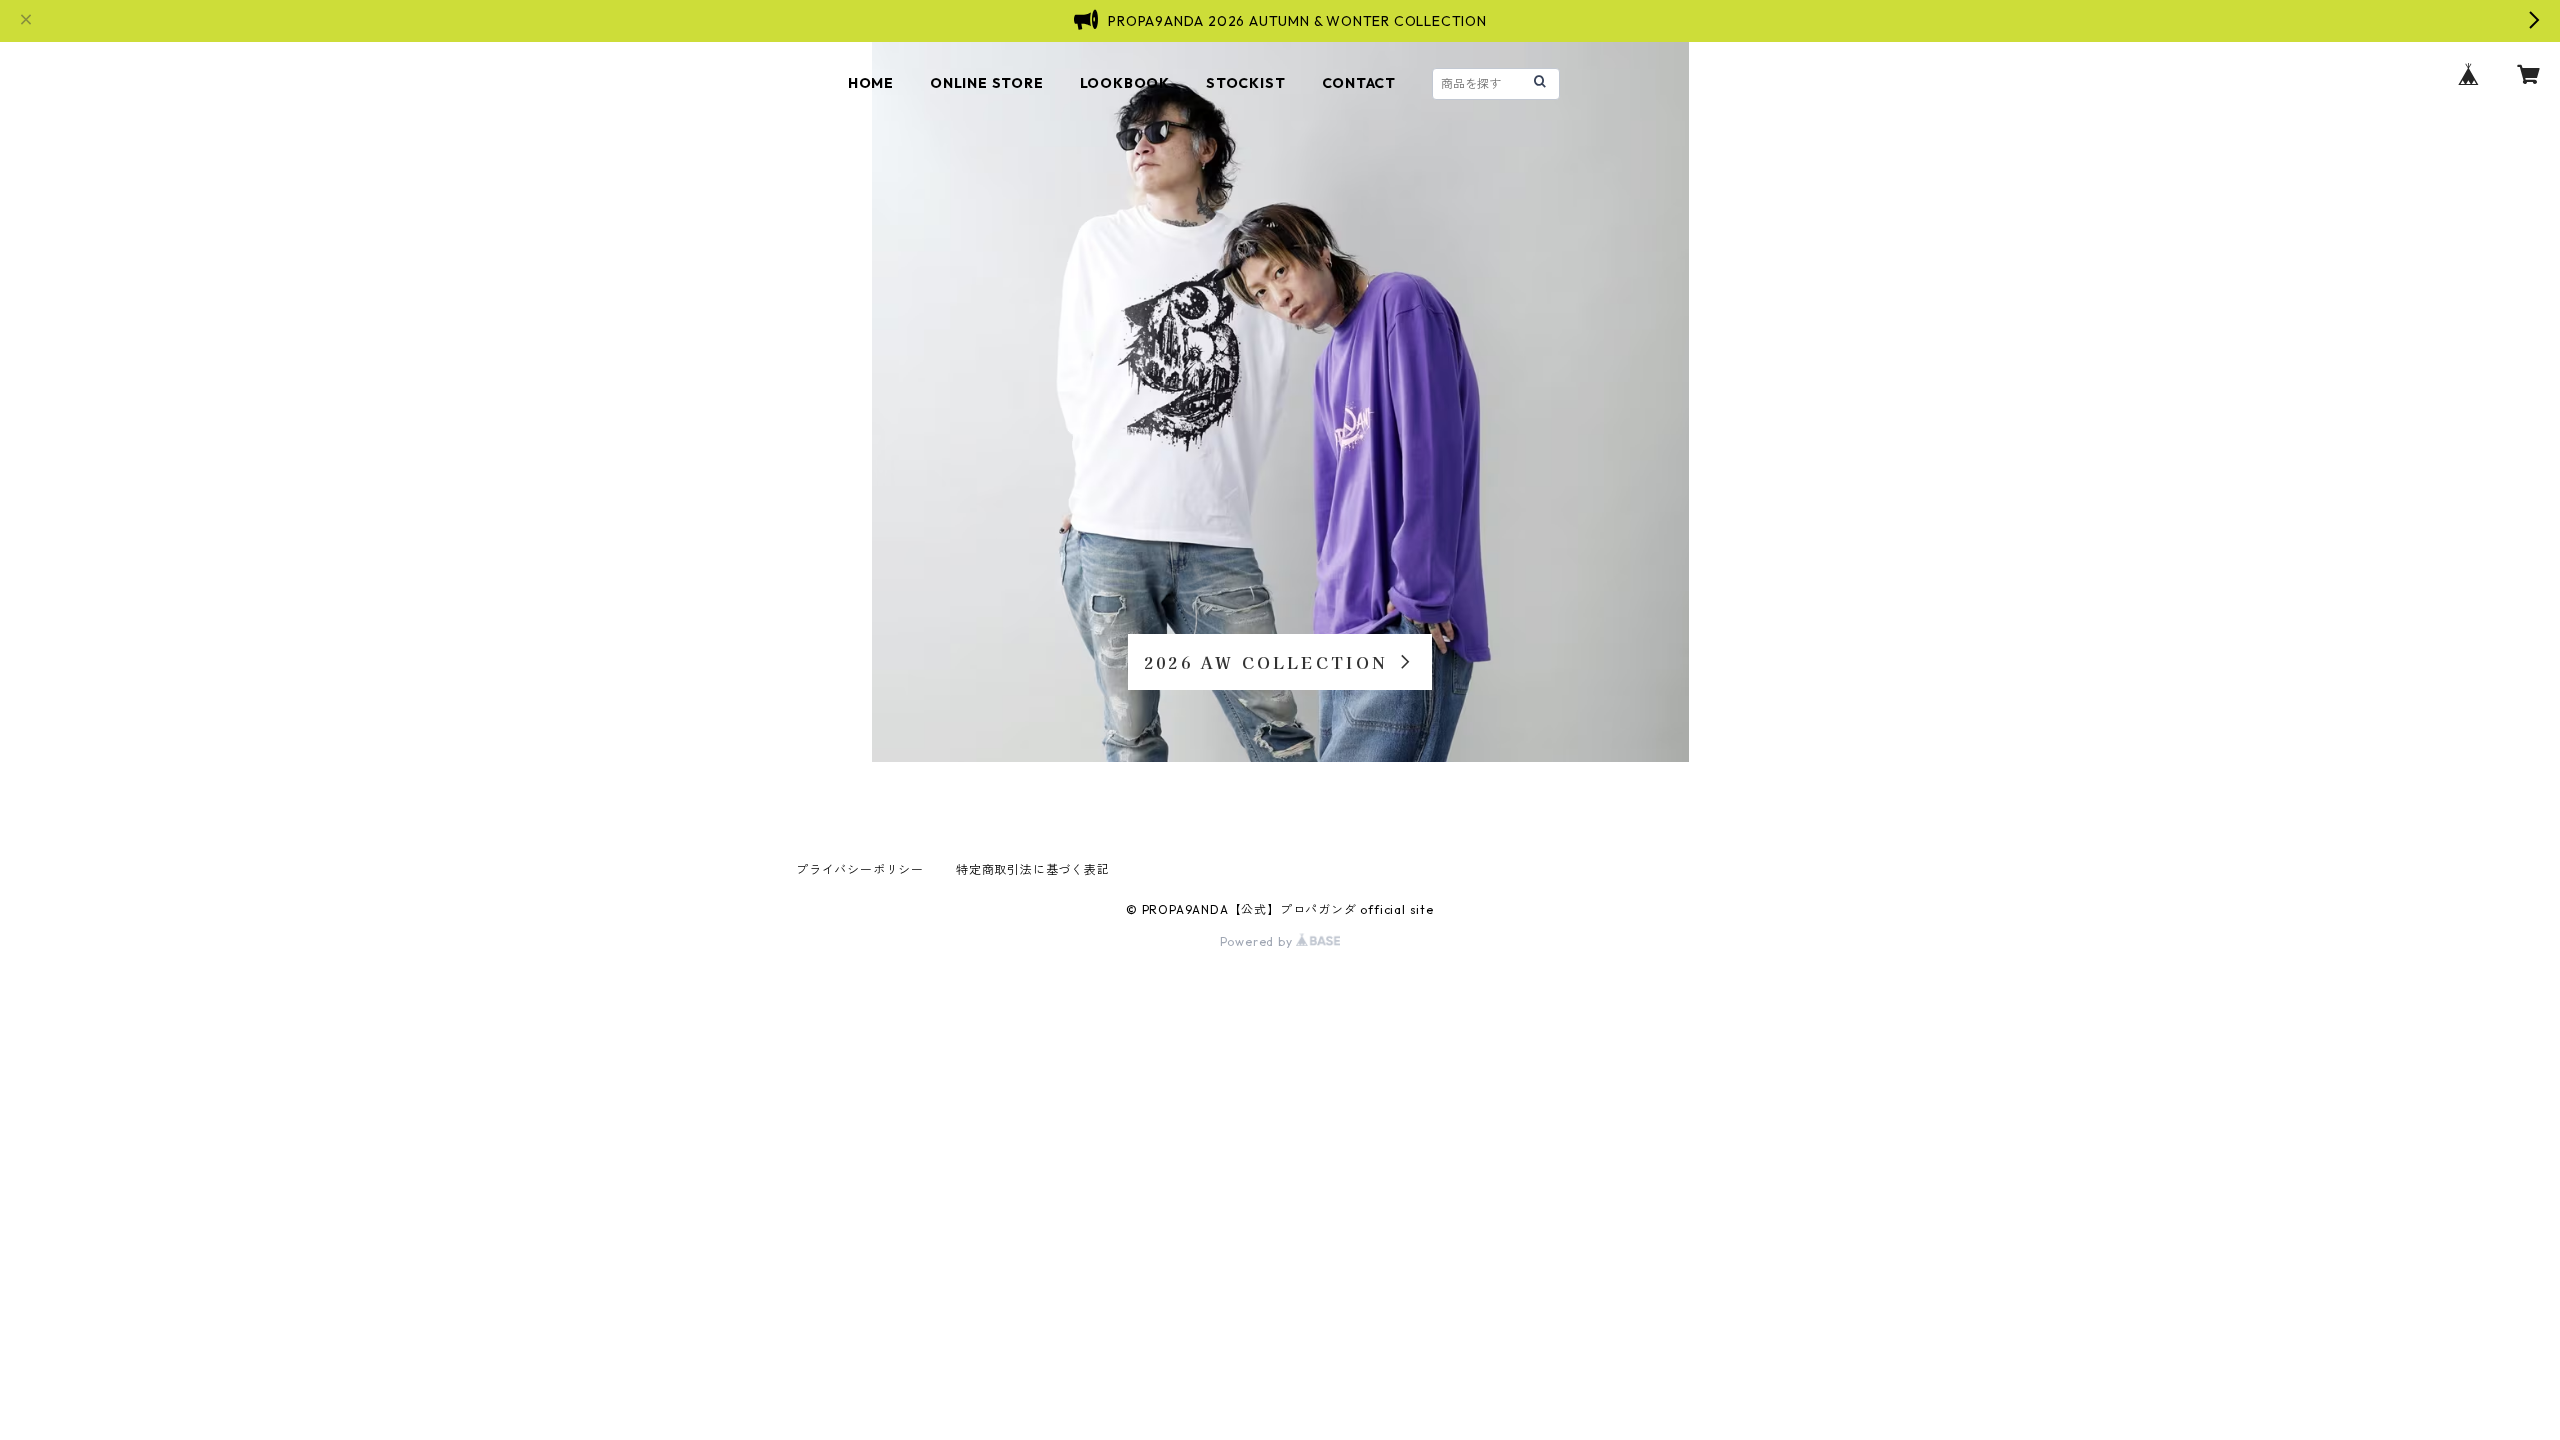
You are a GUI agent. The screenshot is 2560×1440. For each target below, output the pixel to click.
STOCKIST (1245, 83)
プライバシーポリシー (860, 869)
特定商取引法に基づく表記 (1033, 869)
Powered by (1258, 941)
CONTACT (1359, 83)
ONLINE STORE (987, 83)
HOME (871, 83)
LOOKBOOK (1125, 83)
